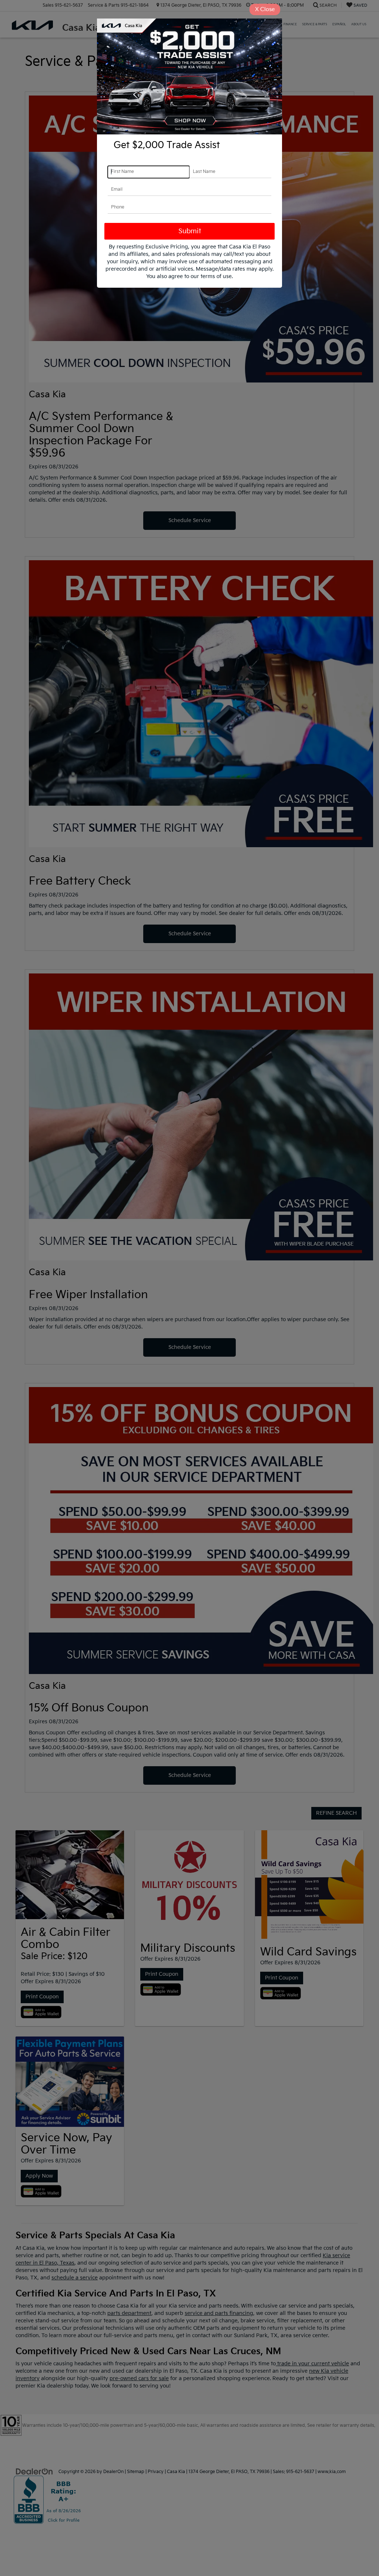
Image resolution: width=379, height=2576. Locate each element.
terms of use (216, 276)
